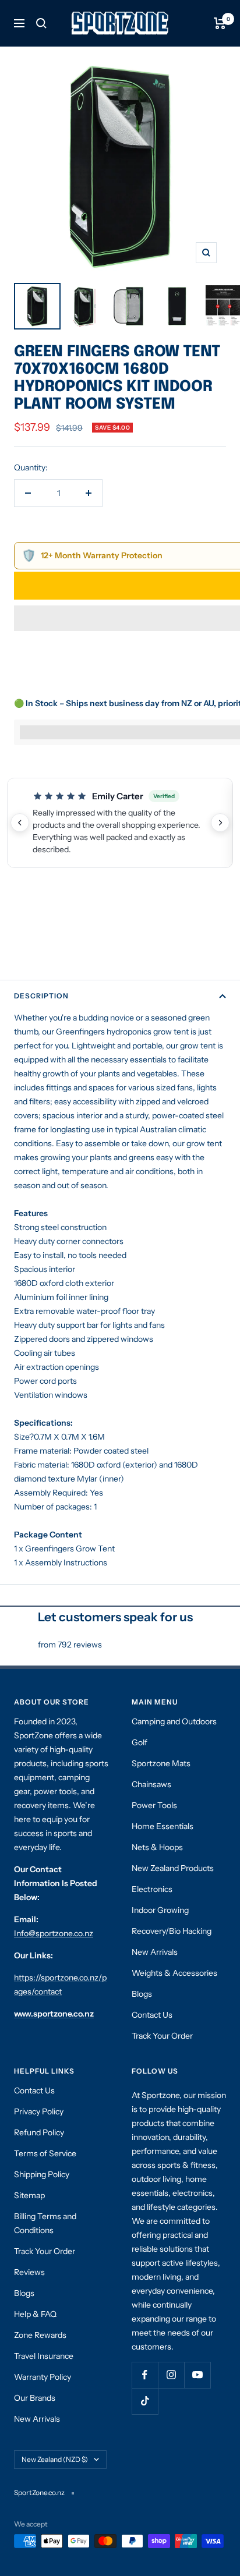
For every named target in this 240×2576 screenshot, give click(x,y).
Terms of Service (45, 2153)
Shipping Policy (42, 2174)
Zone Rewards (40, 2335)
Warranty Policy (43, 2377)
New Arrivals (155, 1952)
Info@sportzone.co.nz (54, 1933)
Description (41, 996)
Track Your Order (162, 2036)
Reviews (29, 2272)
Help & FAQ (35, 2314)
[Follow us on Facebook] (145, 2375)
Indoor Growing (160, 1910)
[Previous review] (20, 823)
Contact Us (152, 2015)
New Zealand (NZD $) (55, 2459)
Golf (140, 1742)
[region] (120, 823)
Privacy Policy (39, 2111)
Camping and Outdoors (174, 1721)
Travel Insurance (44, 2356)
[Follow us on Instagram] (171, 2375)
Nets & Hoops (157, 1847)
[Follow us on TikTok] (145, 2401)
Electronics (152, 1889)
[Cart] (220, 23)
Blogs (142, 1994)
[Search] (41, 23)
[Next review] (220, 823)
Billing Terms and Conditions (45, 2223)
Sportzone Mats (161, 1763)
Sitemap (29, 2195)
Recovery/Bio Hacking (172, 1931)
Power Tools (154, 1805)
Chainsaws (151, 1784)
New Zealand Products (173, 1868)
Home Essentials (163, 1826)
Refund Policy (39, 2132)
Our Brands (35, 2398)
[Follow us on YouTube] (197, 2375)
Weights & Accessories (174, 1973)
